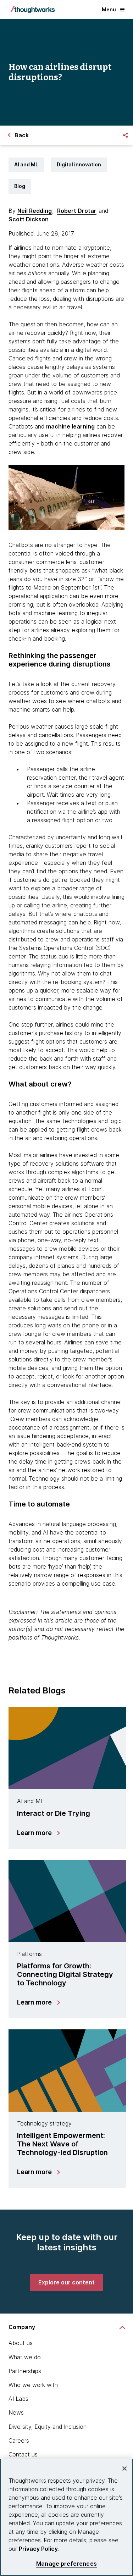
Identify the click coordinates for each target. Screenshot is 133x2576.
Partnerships (25, 2371)
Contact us (23, 2454)
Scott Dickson (29, 219)
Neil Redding (35, 211)
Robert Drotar (77, 211)
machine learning (70, 426)
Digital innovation (79, 164)
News (16, 2412)
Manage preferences (66, 2564)
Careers (19, 2440)
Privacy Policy (38, 2549)
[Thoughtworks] (33, 10)
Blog (20, 186)
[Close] (124, 2469)
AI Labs (18, 2399)
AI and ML (26, 164)
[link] (66, 2282)
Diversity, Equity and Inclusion (48, 2427)
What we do (25, 2357)
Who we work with (33, 2385)
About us (21, 2343)
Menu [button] (109, 9)
